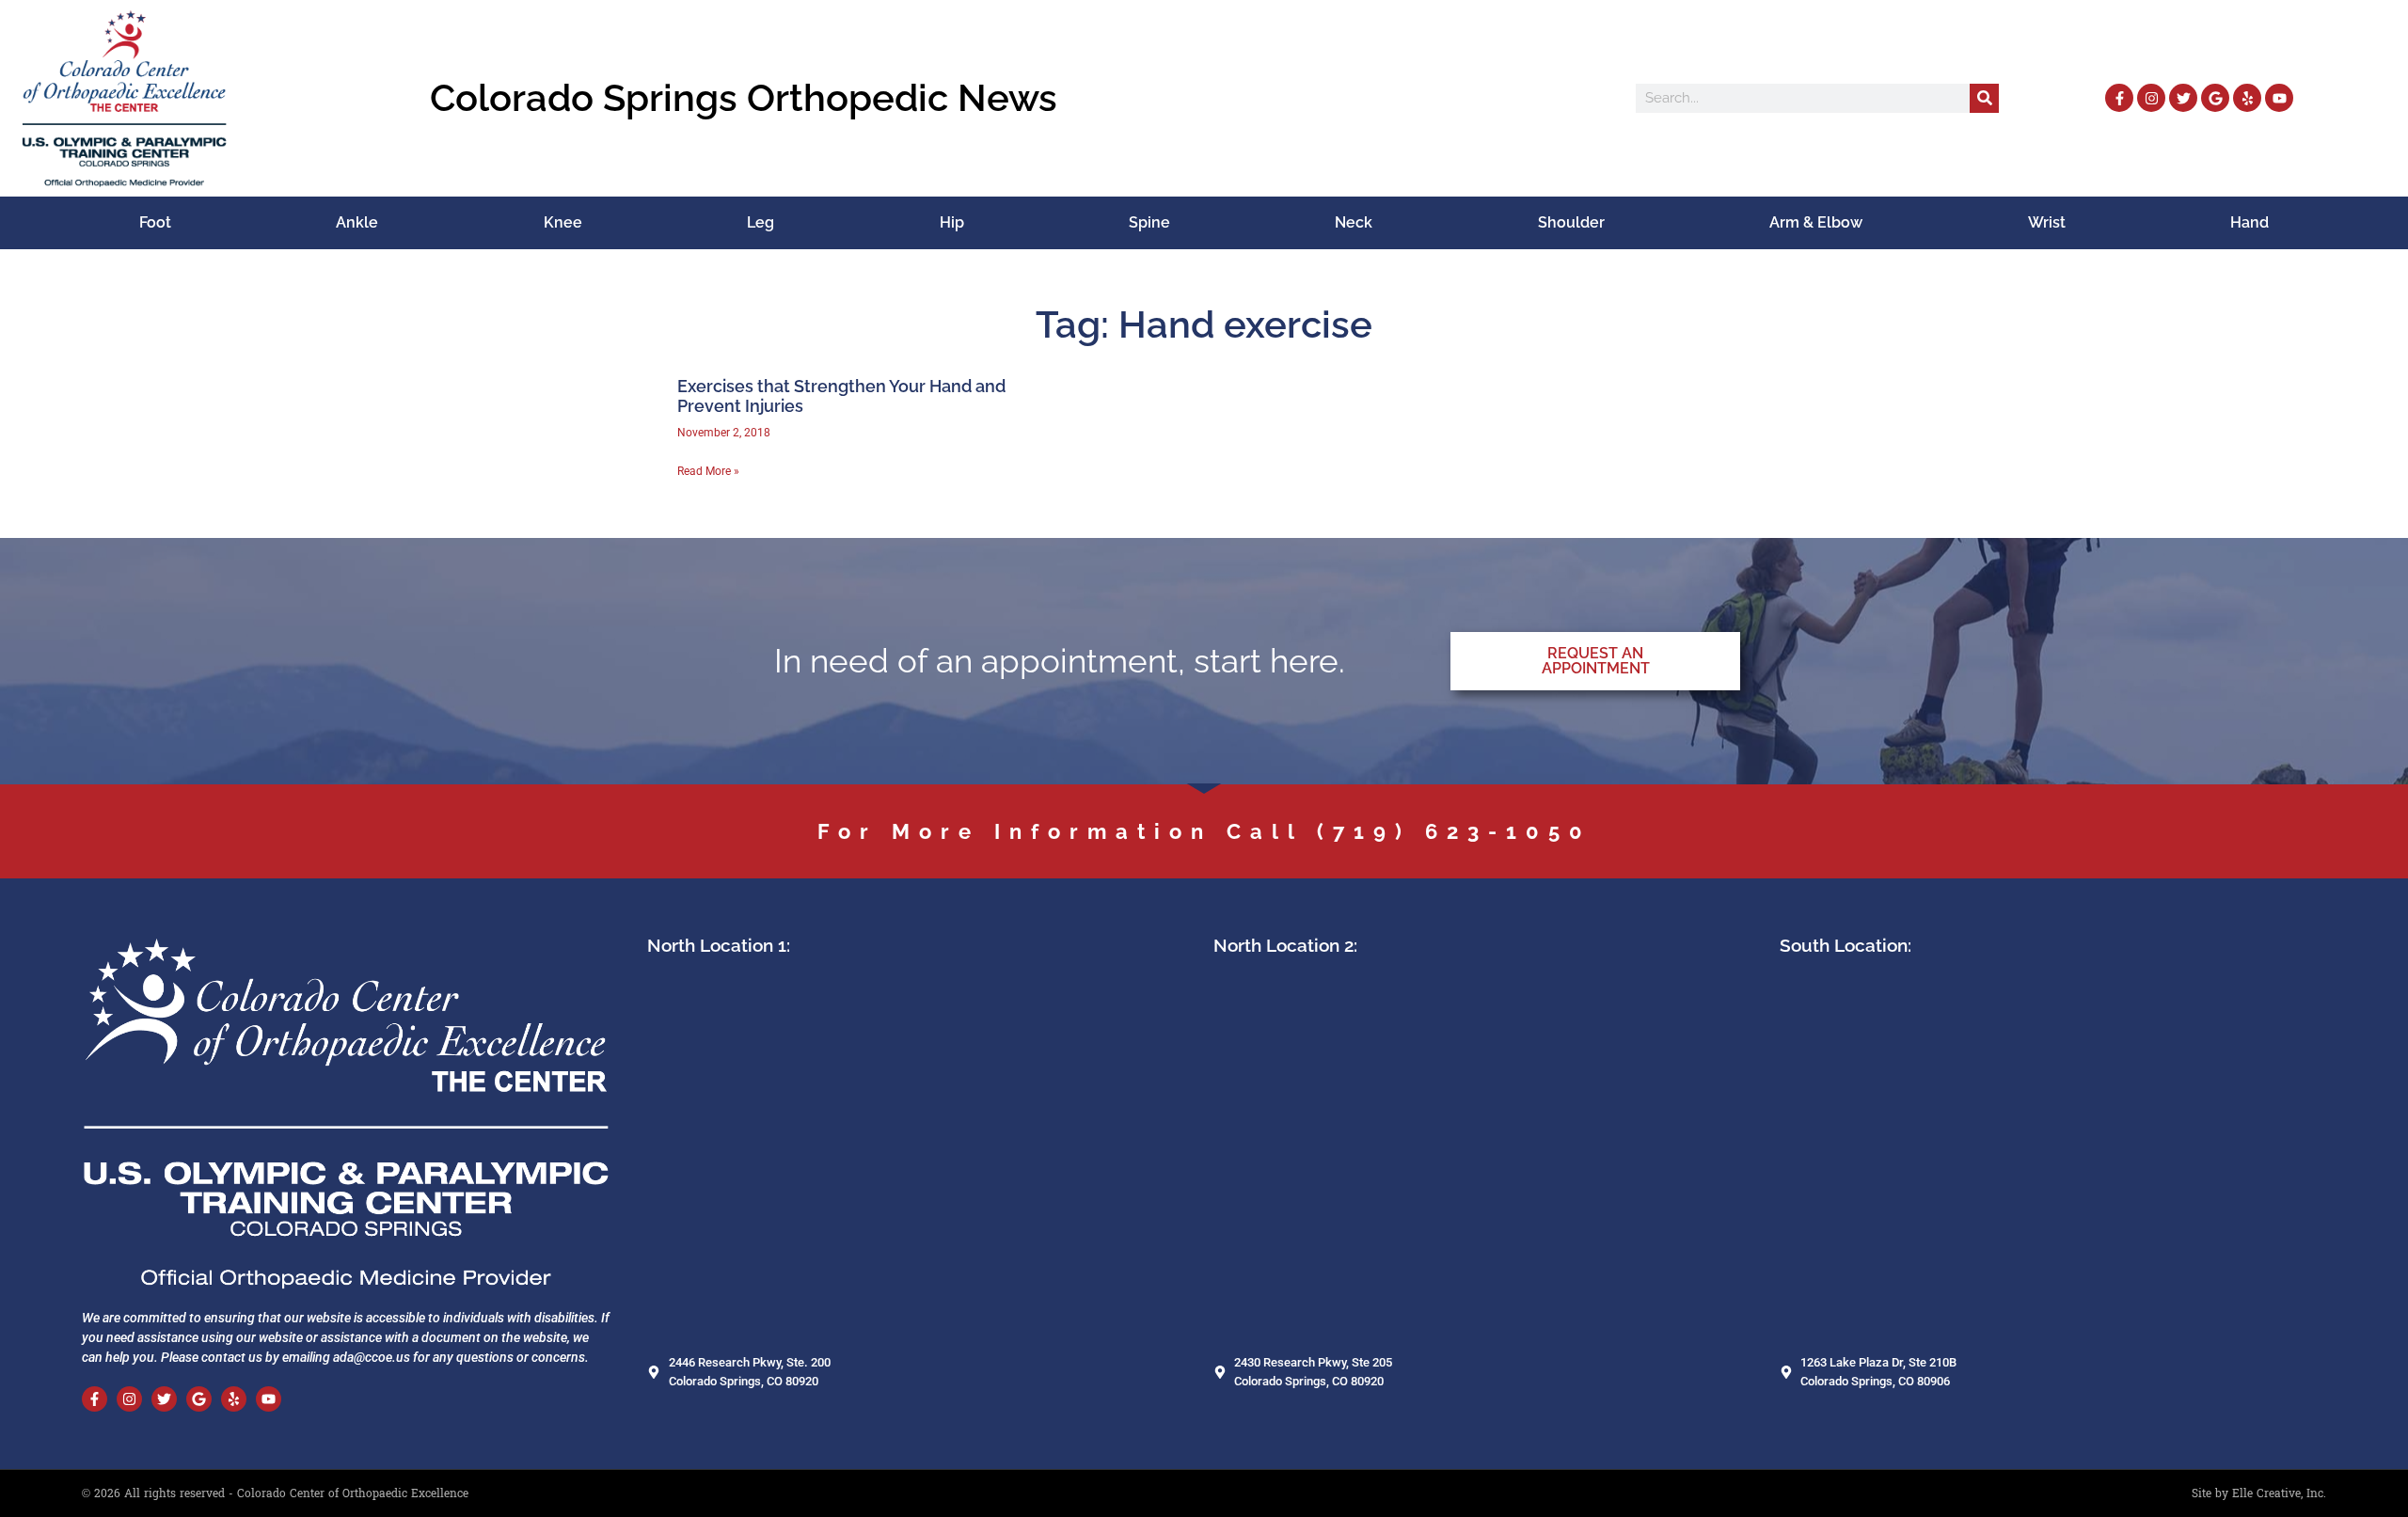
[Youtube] (2279, 98)
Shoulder (1571, 222)
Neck (1354, 222)
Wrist (2047, 222)
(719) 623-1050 (1454, 831)
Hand (2250, 222)
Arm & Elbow (1816, 222)
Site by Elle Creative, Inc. (2259, 1493)
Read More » (708, 471)
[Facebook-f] (2119, 98)
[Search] (1984, 98)
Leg (760, 222)
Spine (1149, 222)
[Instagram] (2151, 98)
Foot (155, 222)
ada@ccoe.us (372, 1357)
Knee (563, 222)
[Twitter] (2183, 98)
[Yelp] (2247, 98)
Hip (952, 222)
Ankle (357, 222)
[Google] (2215, 98)
